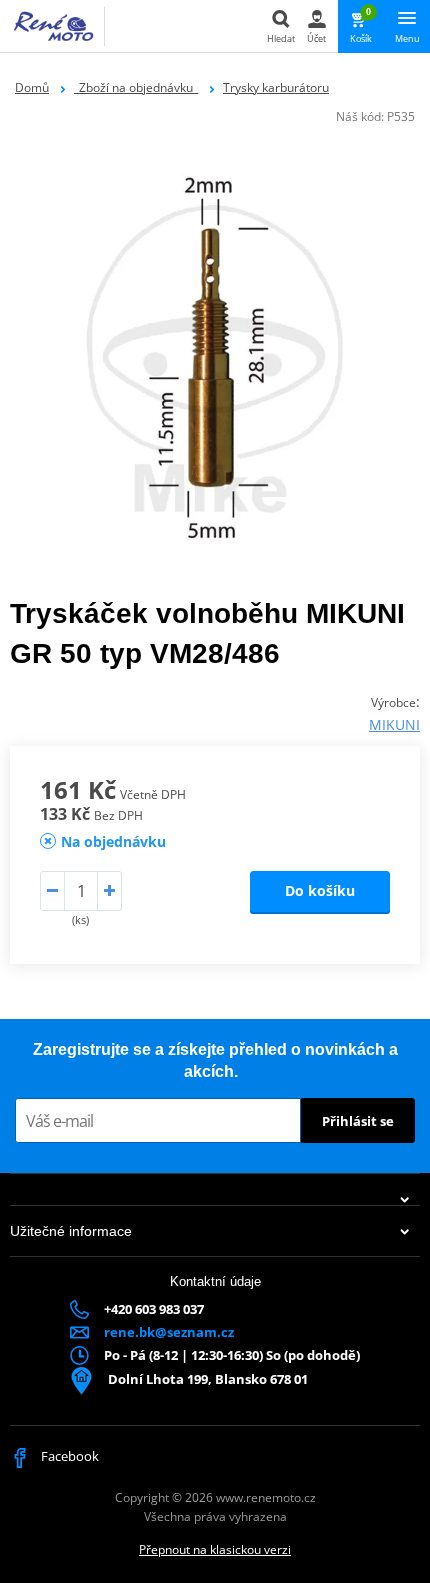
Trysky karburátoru (276, 87)
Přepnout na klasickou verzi (215, 1549)
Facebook (68, 1456)
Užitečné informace (71, 1231)
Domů (32, 87)
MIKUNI (394, 724)
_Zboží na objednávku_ (136, 87)
